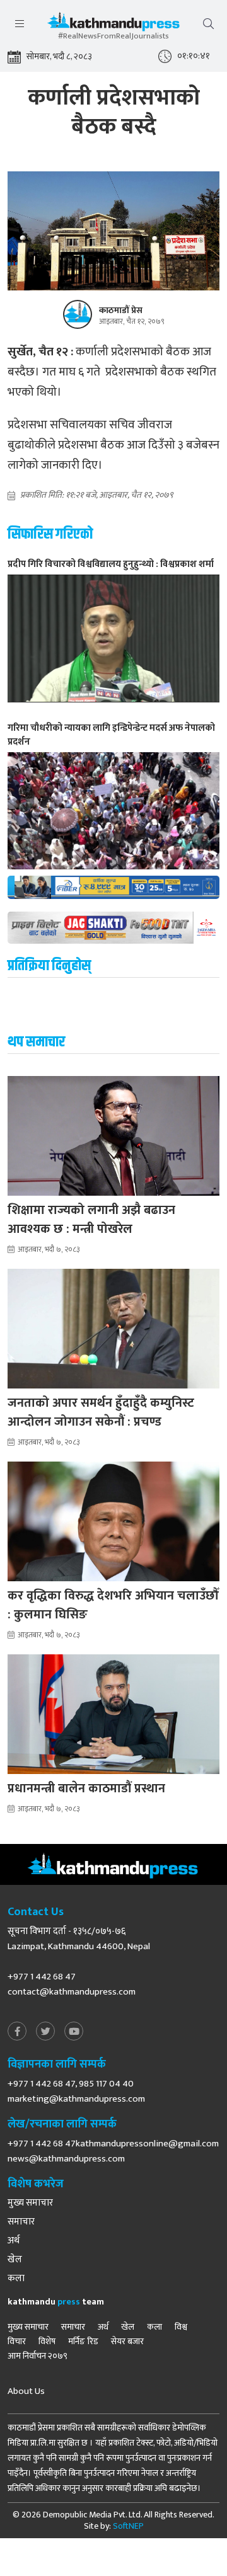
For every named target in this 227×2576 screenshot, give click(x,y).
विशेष (47, 2342)
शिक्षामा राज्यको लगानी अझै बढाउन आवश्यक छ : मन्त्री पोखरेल (91, 1220)
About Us (26, 2391)
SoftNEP (128, 2526)
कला (16, 2279)
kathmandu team (56, 2302)
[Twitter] (45, 2032)
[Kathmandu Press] (113, 25)
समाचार (21, 2222)
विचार (17, 2342)
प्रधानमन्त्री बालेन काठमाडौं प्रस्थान (86, 1789)
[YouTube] (74, 2032)
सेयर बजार (127, 2342)
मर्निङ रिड (83, 2342)
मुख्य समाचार (30, 2203)
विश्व (181, 2327)
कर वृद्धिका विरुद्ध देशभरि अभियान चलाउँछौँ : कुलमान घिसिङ (113, 1605)
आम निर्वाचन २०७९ (38, 2356)
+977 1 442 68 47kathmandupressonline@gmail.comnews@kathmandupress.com (113, 2151)
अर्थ (14, 2241)
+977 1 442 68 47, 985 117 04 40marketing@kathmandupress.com (76, 2091)
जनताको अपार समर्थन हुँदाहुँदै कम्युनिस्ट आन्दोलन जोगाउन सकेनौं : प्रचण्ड (101, 1412)
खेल (15, 2260)
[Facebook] (17, 2032)
